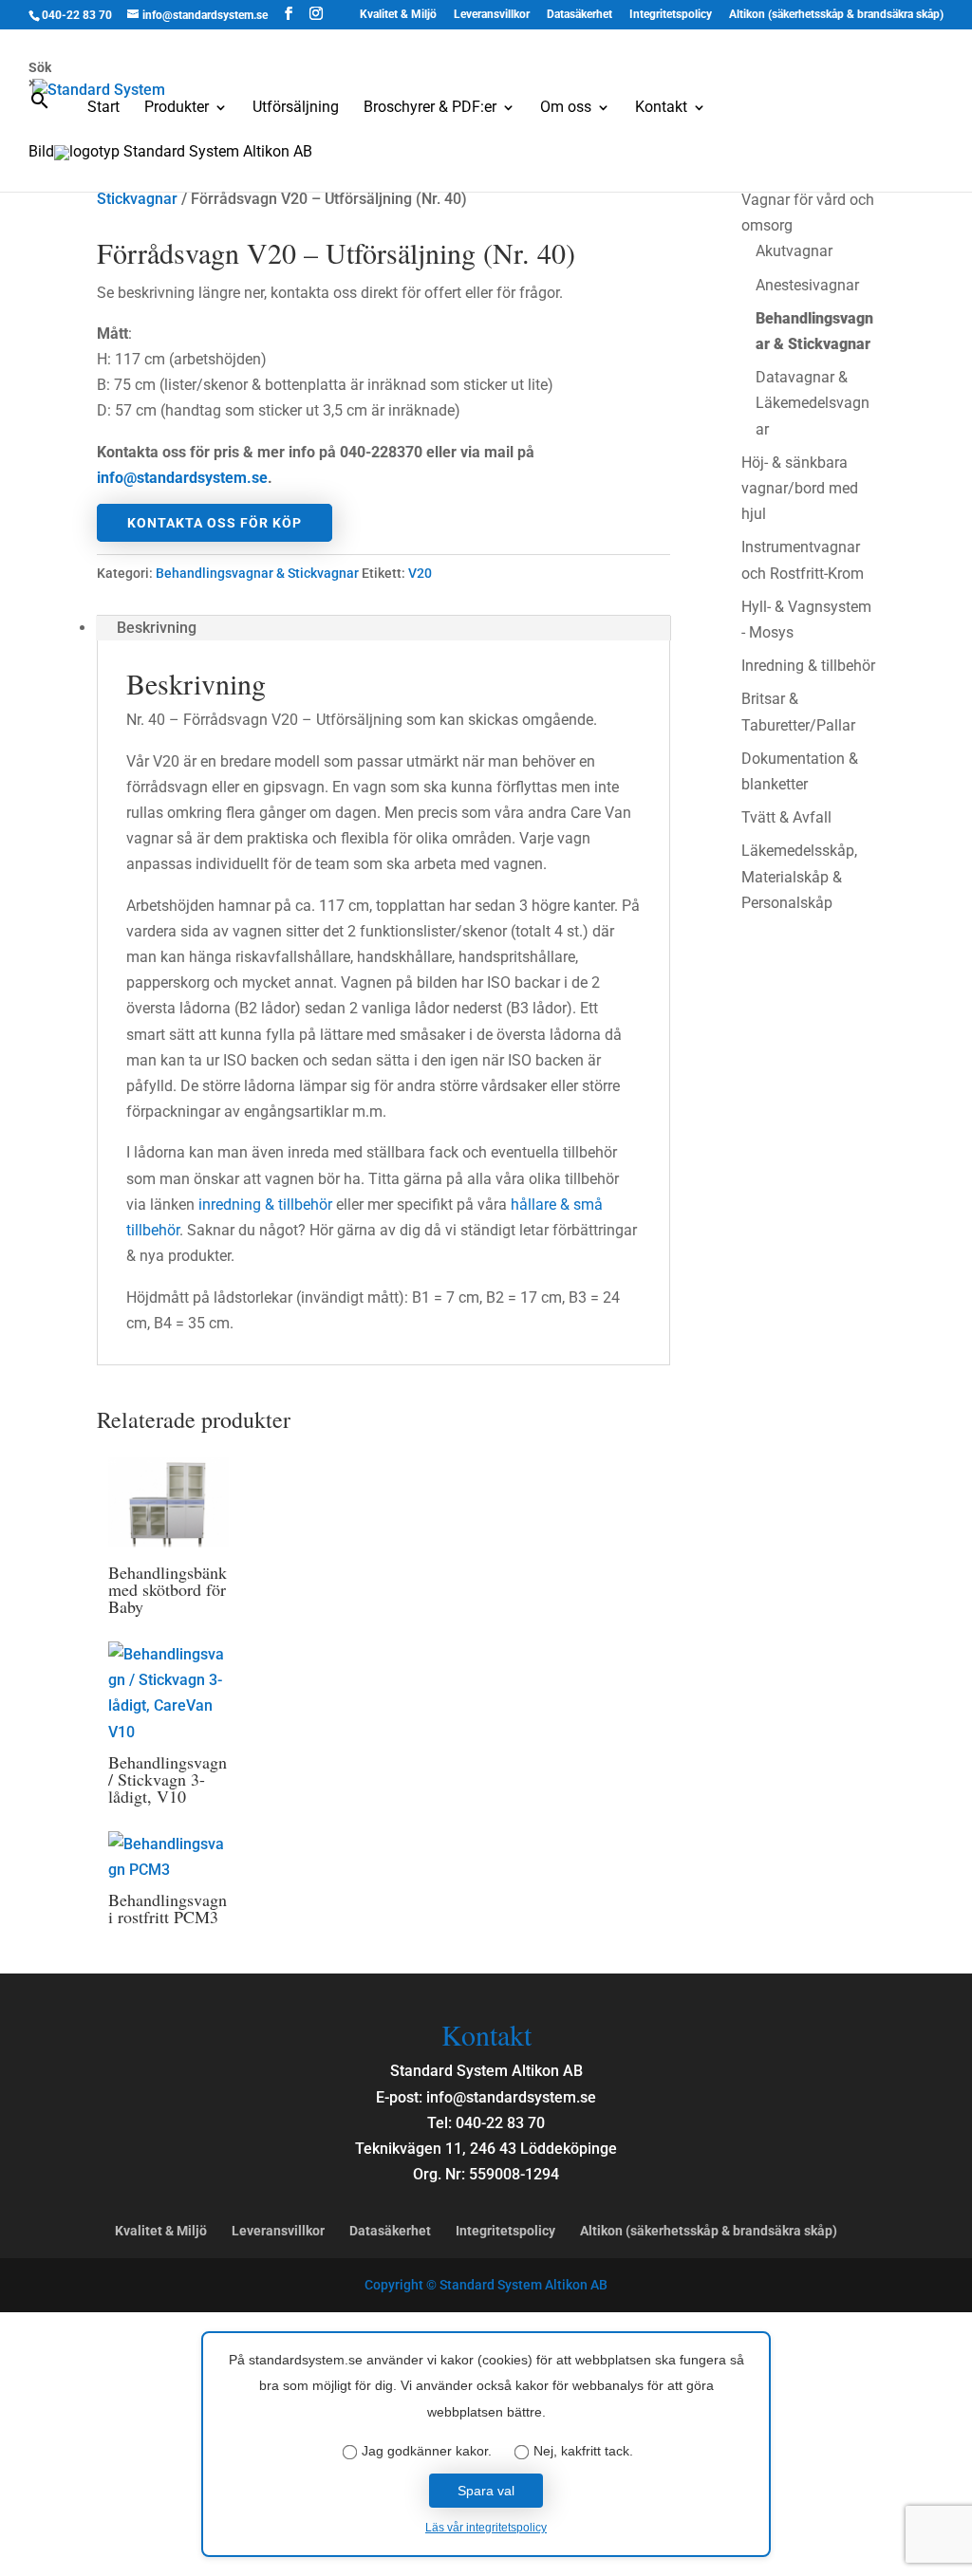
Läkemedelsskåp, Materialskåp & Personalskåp (799, 876)
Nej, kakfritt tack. (583, 2451)
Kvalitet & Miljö (398, 15)
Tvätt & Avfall (786, 817)
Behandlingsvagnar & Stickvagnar (257, 573)
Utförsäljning (296, 108)
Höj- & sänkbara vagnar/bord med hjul (800, 488)
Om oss (566, 108)
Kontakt (661, 108)
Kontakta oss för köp (215, 523)
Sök (40, 67)
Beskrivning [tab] (157, 628)
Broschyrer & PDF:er (430, 108)
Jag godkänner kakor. (427, 2451)
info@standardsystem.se (182, 478)
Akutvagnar (794, 251)
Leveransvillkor (492, 15)
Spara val (486, 2491)
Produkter (177, 108)
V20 (420, 573)
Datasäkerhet (579, 15)
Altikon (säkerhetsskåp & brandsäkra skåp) (836, 15)
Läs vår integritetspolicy (486, 2528)
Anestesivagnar (807, 285)
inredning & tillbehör (265, 1205)
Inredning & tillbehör (808, 666)
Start (103, 108)
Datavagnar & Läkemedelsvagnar (813, 403)
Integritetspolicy (671, 15)
